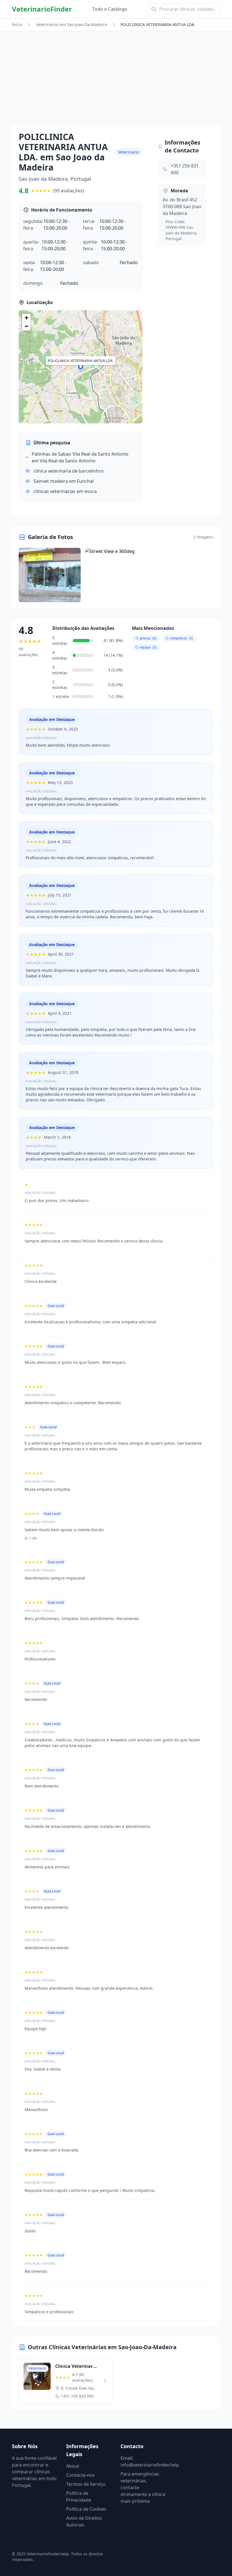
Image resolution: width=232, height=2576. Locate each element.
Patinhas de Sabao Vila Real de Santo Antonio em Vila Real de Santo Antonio (80, 457)
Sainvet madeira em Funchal (64, 481)
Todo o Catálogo (110, 9)
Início (17, 24)
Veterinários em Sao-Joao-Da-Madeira (71, 24)
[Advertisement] (116, 83)
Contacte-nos (80, 2475)
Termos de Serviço (86, 2484)
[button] (81, 367)
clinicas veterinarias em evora (65, 491)
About (73, 2466)
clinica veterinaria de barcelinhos (69, 471)
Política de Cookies (86, 2509)
